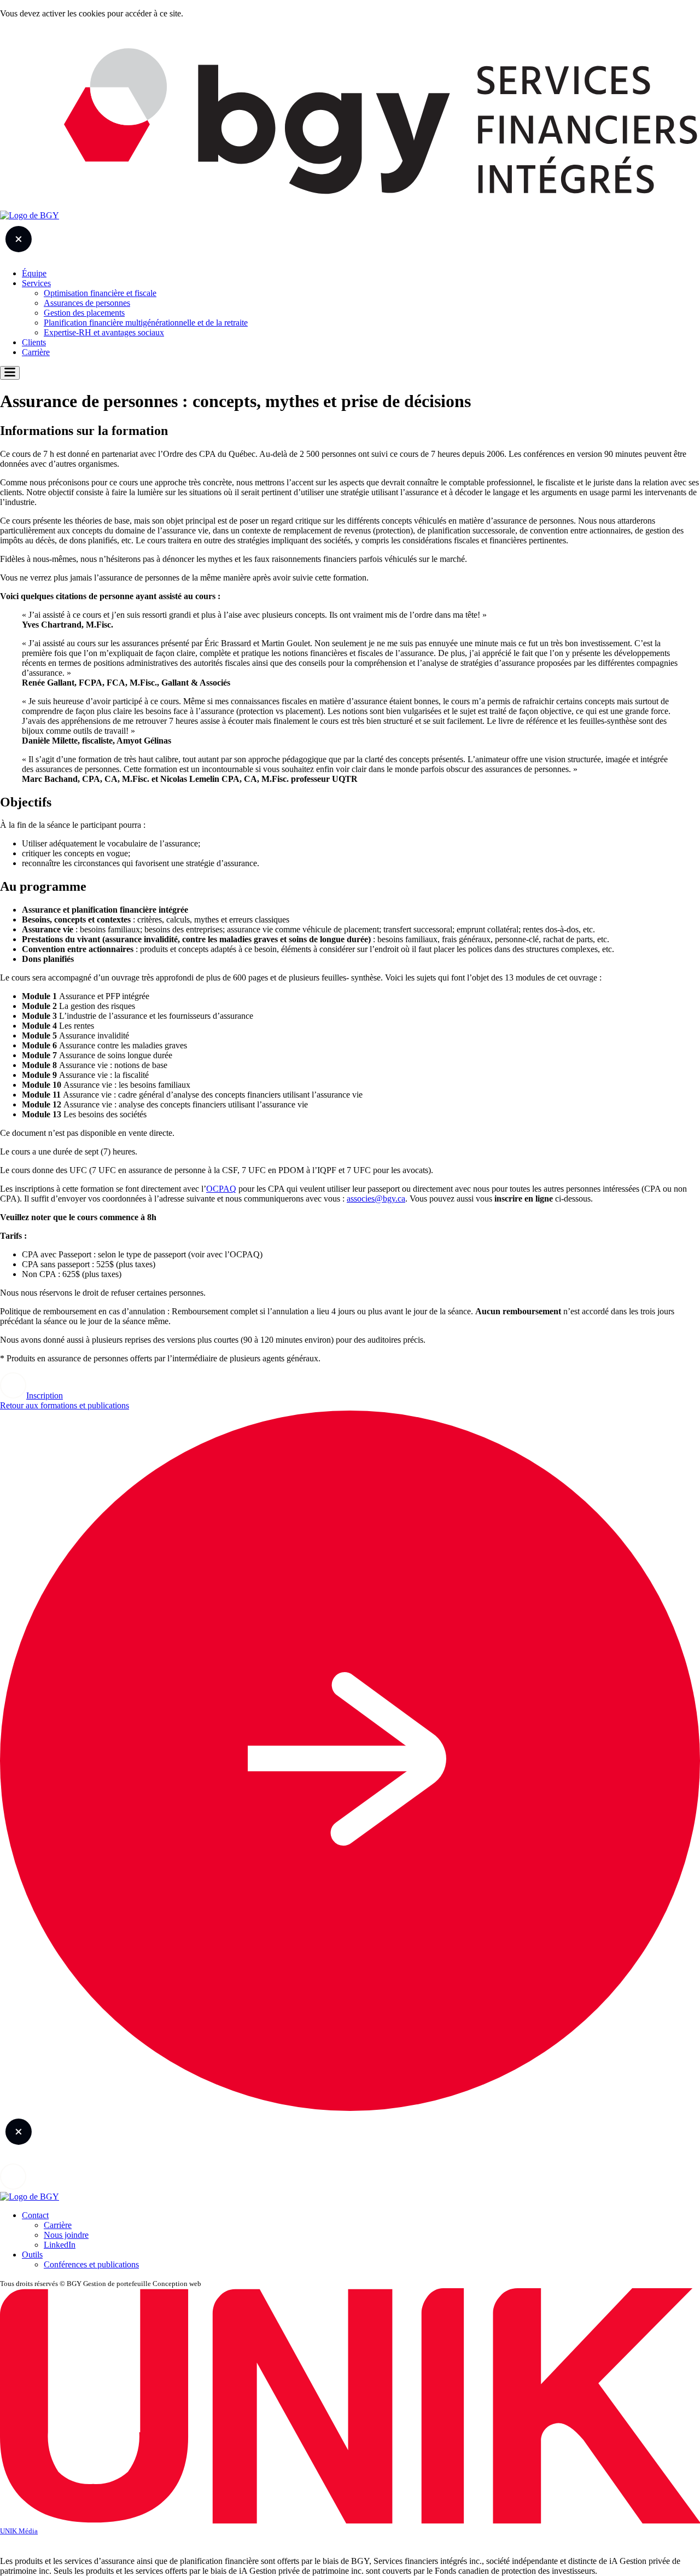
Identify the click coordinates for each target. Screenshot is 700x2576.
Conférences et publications (91, 2264)
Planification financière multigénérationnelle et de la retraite (146, 323)
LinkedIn (60, 2245)
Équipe (34, 273)
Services (36, 283)
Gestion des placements (84, 313)
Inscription (45, 1396)
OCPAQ (221, 1189)
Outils (32, 2255)
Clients (34, 342)
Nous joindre (66, 2235)
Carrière (36, 352)
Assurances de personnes (87, 303)
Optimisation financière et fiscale (100, 293)
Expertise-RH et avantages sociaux (104, 332)
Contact (35, 2215)
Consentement (350, 2543)
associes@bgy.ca (376, 1199)
